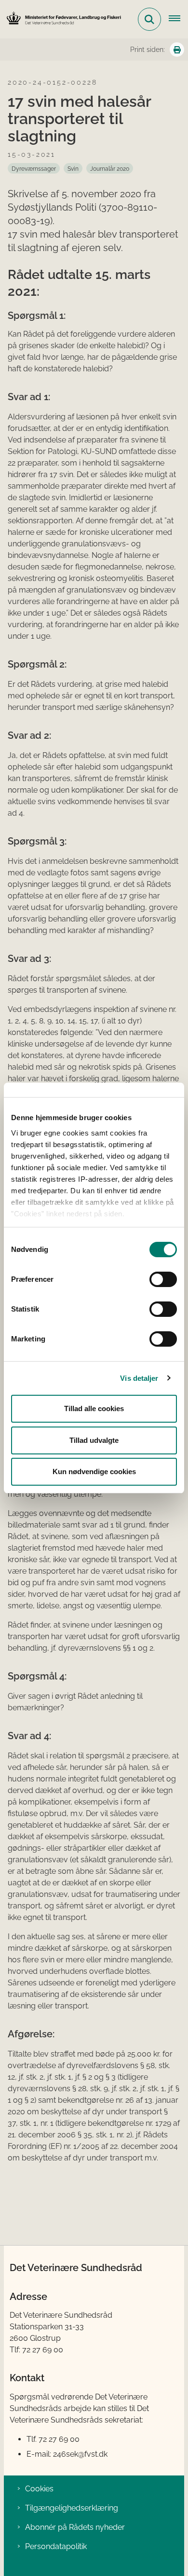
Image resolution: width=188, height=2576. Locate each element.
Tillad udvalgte (94, 1440)
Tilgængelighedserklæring (72, 2508)
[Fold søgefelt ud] (149, 19)
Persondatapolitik (56, 2546)
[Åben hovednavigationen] (178, 19)
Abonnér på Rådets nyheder (75, 2527)
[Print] (177, 50)
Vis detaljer (139, 1378)
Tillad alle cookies (94, 1408)
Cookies (39, 2489)
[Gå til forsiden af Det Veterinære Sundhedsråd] (61, 19)
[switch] (163, 1279)
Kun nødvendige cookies (94, 1471)
